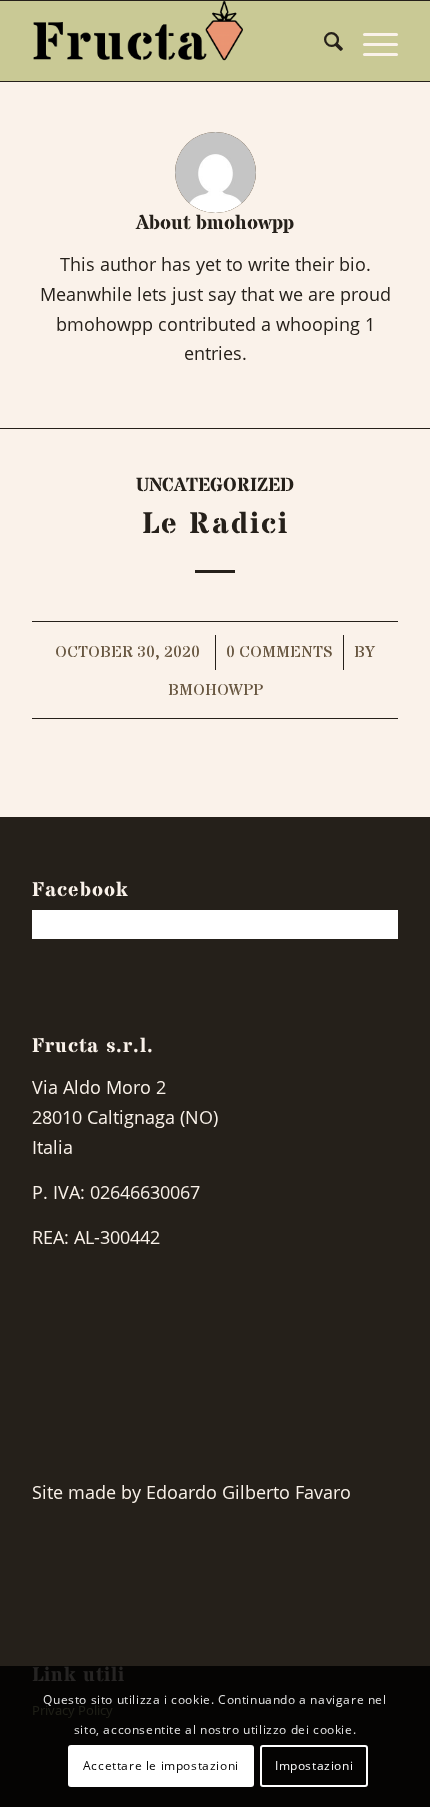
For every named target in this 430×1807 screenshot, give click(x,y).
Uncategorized (215, 486)
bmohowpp (215, 690)
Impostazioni (314, 1765)
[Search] (323, 41)
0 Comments (279, 652)
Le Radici (215, 524)
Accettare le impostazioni (161, 1765)
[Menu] (370, 41)
